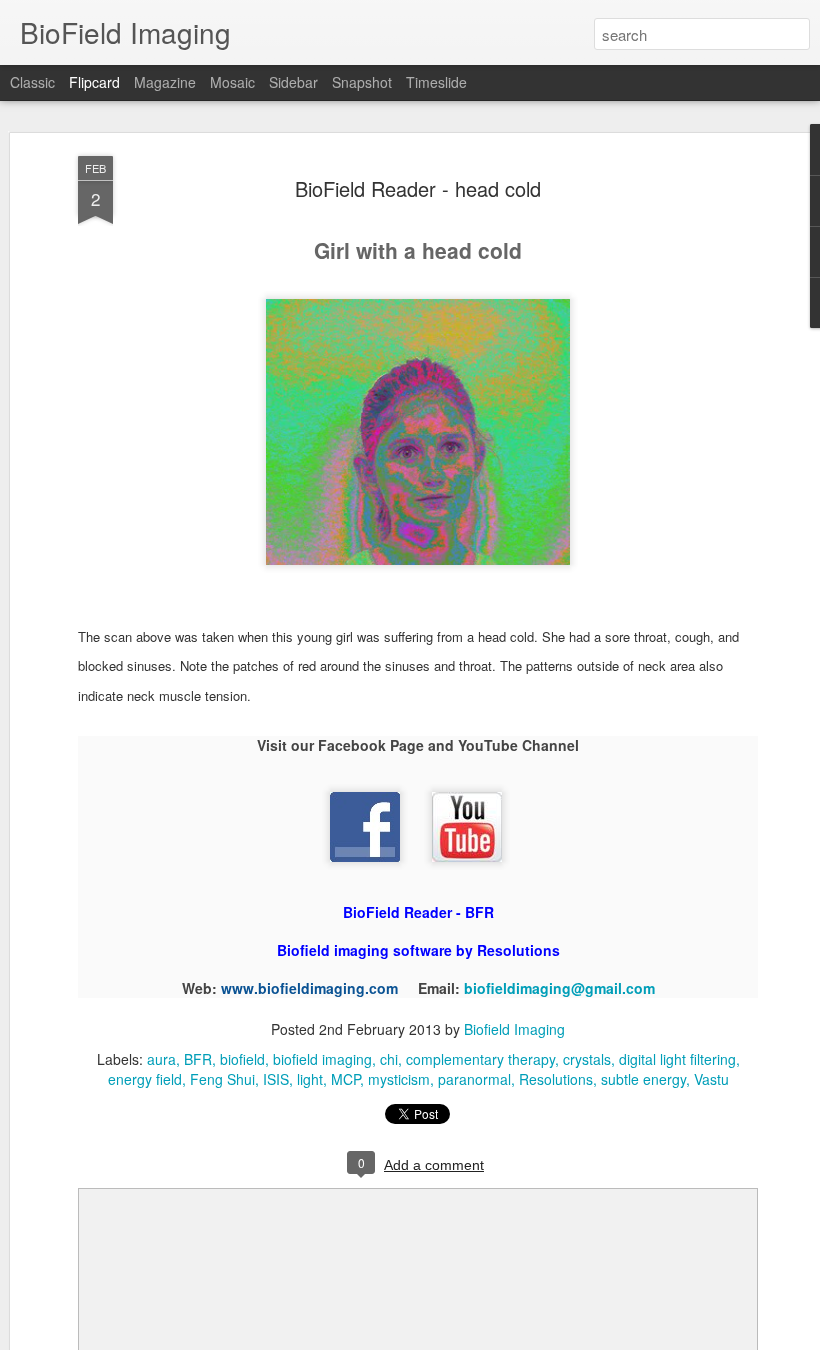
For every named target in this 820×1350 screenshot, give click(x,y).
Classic (32, 82)
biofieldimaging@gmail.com (559, 988)
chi (389, 1059)
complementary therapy (480, 1059)
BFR (198, 1059)
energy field (145, 1079)
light (310, 1079)
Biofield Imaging (514, 1029)
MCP (345, 1079)
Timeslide (436, 82)
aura (161, 1059)
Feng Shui (222, 1079)
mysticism (399, 1079)
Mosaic (232, 82)
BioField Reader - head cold (418, 188)
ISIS (276, 1079)
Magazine (165, 82)
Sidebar (293, 82)
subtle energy (643, 1079)
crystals (587, 1059)
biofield (242, 1059)
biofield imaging (322, 1059)
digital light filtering (677, 1059)
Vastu (711, 1079)
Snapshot (362, 82)
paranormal (474, 1079)
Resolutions (556, 1079)
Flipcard (94, 82)
